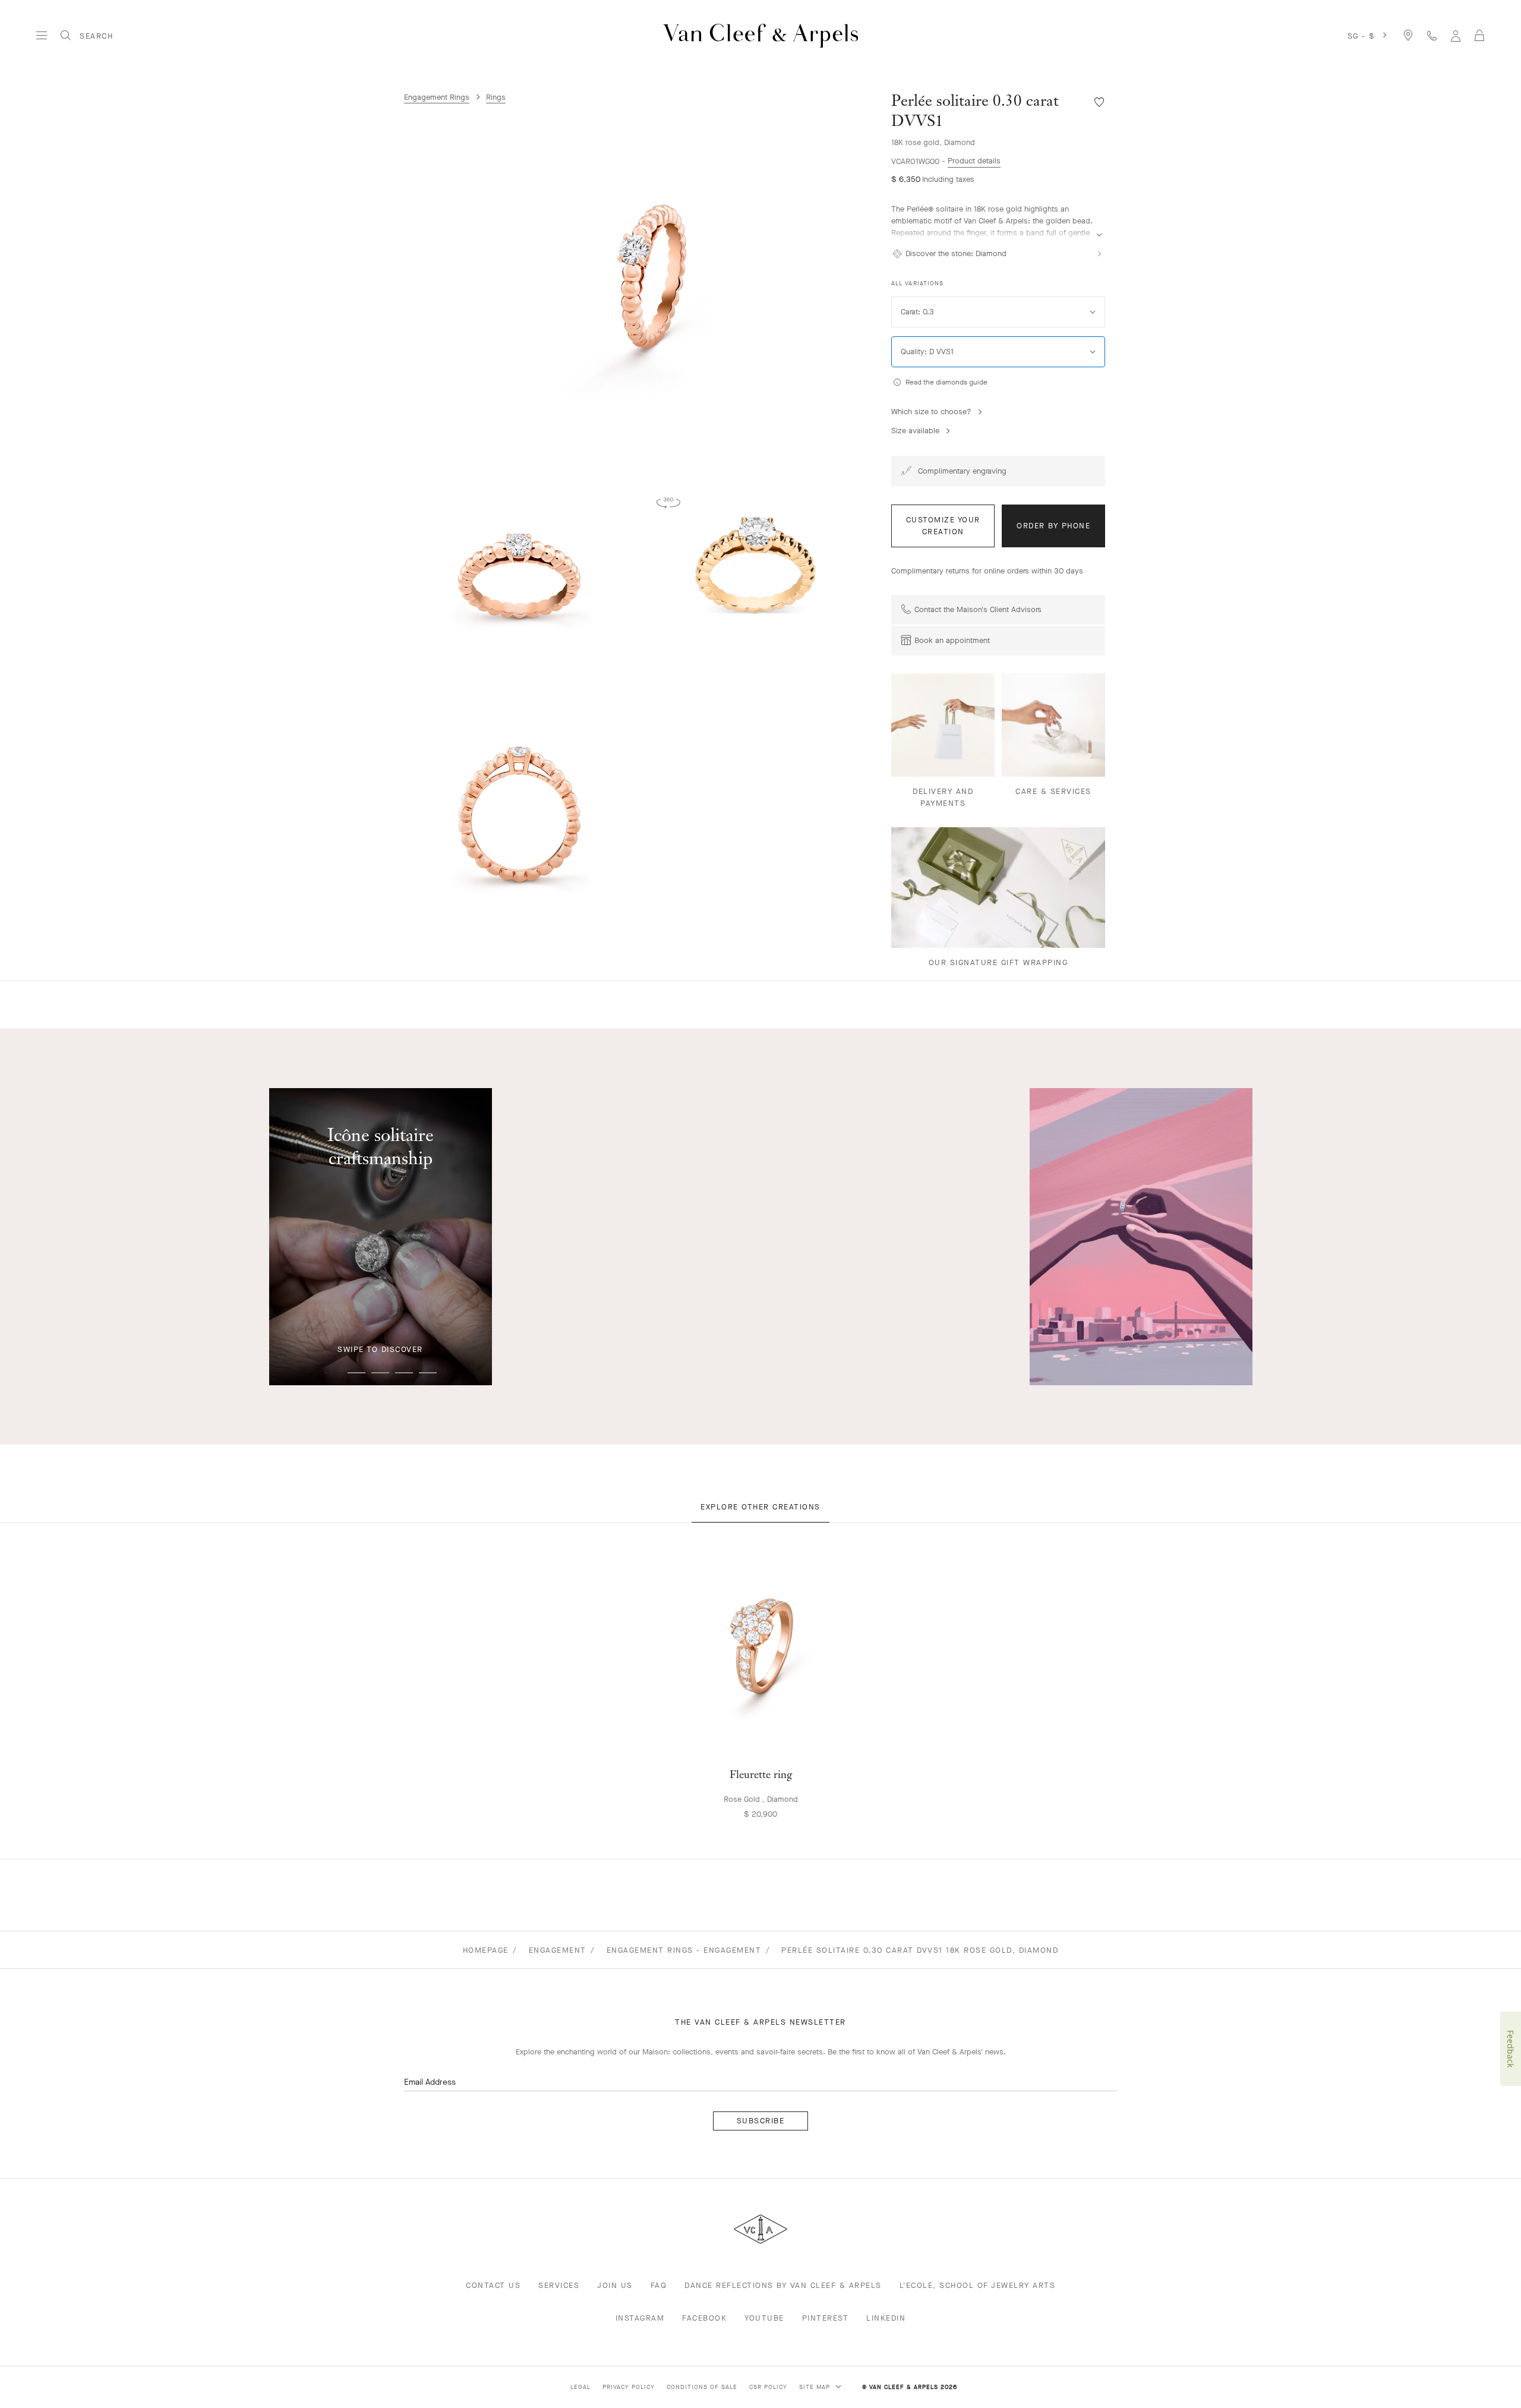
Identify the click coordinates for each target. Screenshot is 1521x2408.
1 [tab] (333, 1373)
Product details (974, 161)
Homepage (486, 1950)
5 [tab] (428, 1373)
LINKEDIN (886, 2318)
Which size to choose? (931, 412)
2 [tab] (356, 1373)
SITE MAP (816, 2387)
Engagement (558, 1950)
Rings (496, 97)
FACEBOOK (704, 2318)
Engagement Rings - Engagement (684, 1950)
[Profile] (1456, 35)
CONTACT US (493, 2285)
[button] (642, 278)
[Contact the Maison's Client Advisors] (1432, 35)
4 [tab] (404, 1373)
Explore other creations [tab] (760, 1507)
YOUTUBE (764, 2318)
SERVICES (559, 2285)
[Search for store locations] (1408, 35)
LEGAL (580, 2387)
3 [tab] (380, 1373)
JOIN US (615, 2285)
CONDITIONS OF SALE (702, 2387)
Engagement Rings (437, 97)
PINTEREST (826, 2318)
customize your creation (943, 526)
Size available (915, 431)
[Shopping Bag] (1479, 36)
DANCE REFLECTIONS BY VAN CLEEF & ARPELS (783, 2285)
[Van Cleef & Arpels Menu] (42, 36)
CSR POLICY (768, 2387)
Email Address (430, 2082)
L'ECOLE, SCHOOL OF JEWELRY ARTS (978, 2285)
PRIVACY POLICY (629, 2387)
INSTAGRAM (640, 2318)
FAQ (659, 2285)
